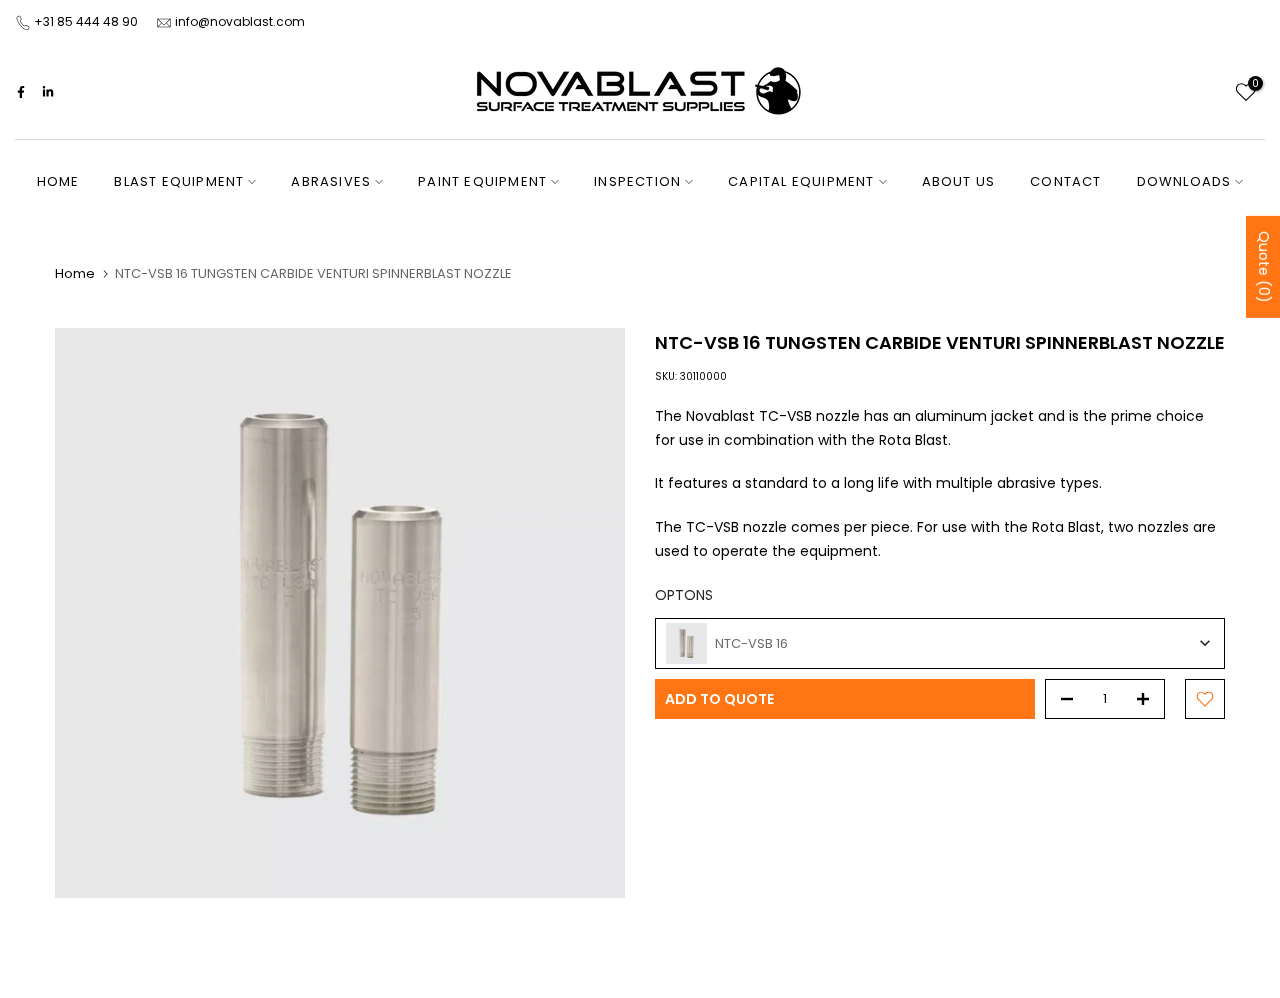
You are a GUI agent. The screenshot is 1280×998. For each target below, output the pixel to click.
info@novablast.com (240, 21)
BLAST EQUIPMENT (179, 181)
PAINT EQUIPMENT (482, 181)
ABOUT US (959, 181)
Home (75, 273)
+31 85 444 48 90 (86, 21)
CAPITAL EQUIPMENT (801, 181)
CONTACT (1065, 181)
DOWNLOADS (1184, 181)
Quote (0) (1264, 266)
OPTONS (684, 595)
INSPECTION (637, 181)
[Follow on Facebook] (21, 92)
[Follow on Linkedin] (48, 92)
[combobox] (940, 643)
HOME (58, 181)
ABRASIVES (331, 181)
